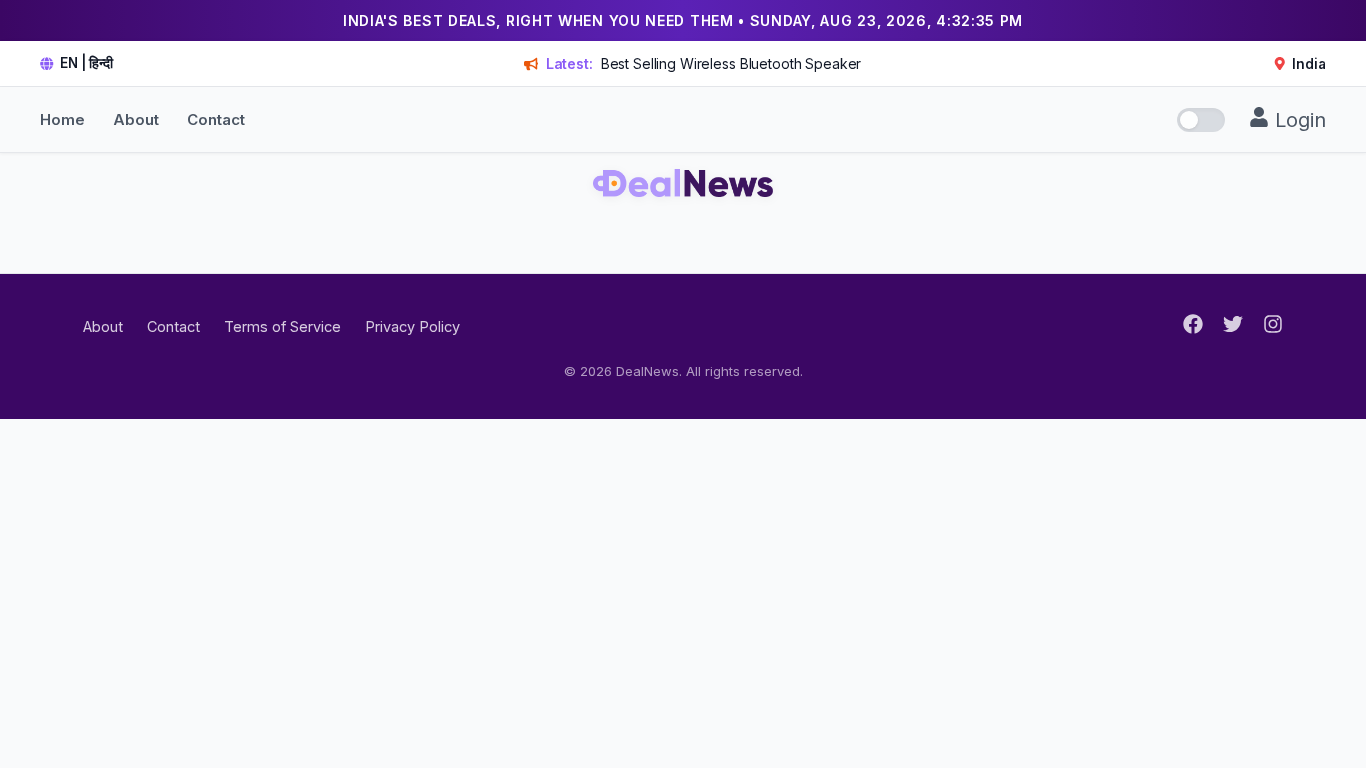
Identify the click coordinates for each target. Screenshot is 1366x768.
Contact (216, 119)
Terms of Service (282, 326)
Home (62, 119)
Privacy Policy (412, 326)
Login (1297, 120)
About (136, 119)
